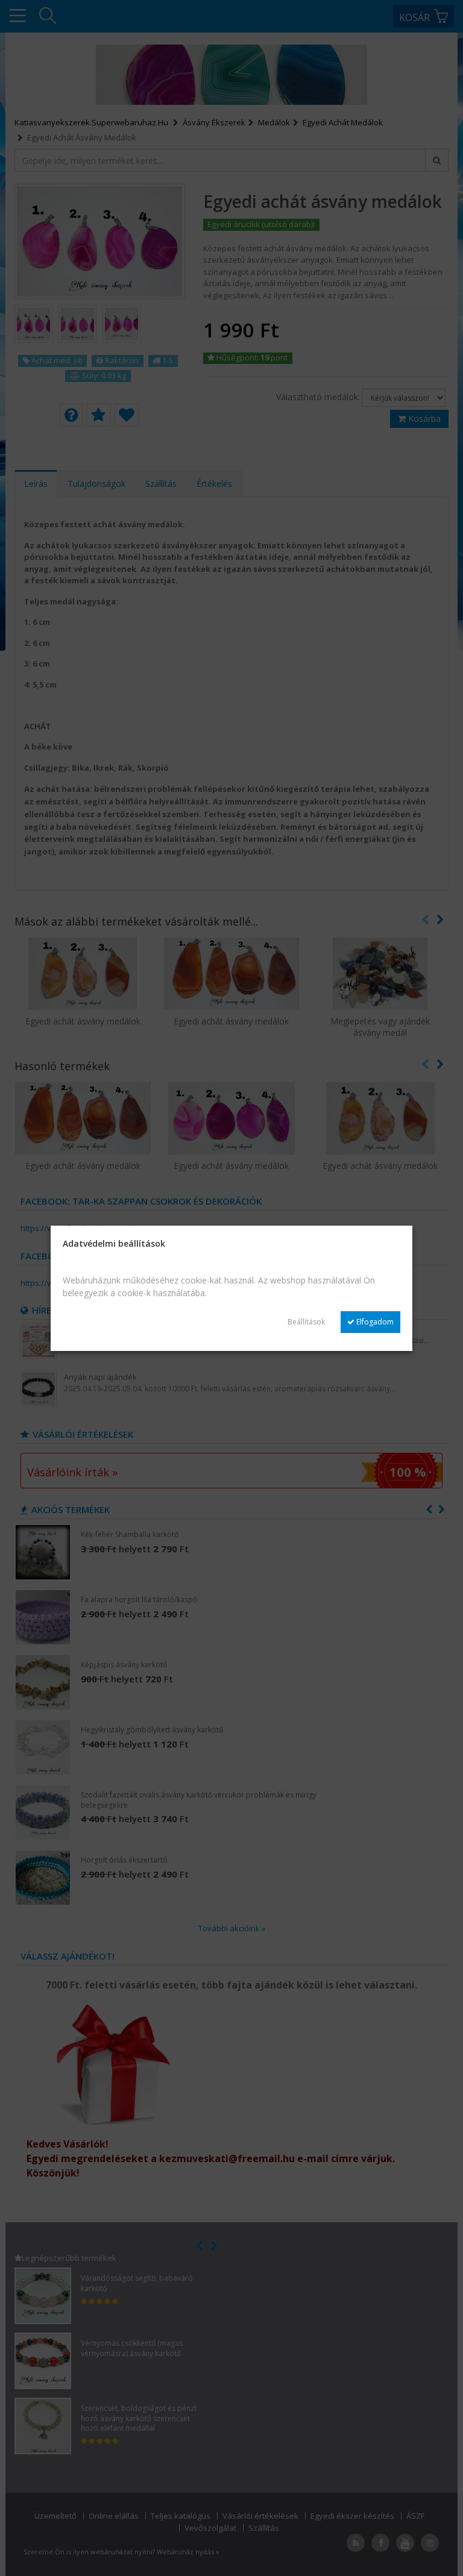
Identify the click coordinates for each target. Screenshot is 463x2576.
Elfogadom (374, 1322)
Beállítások (306, 1322)
